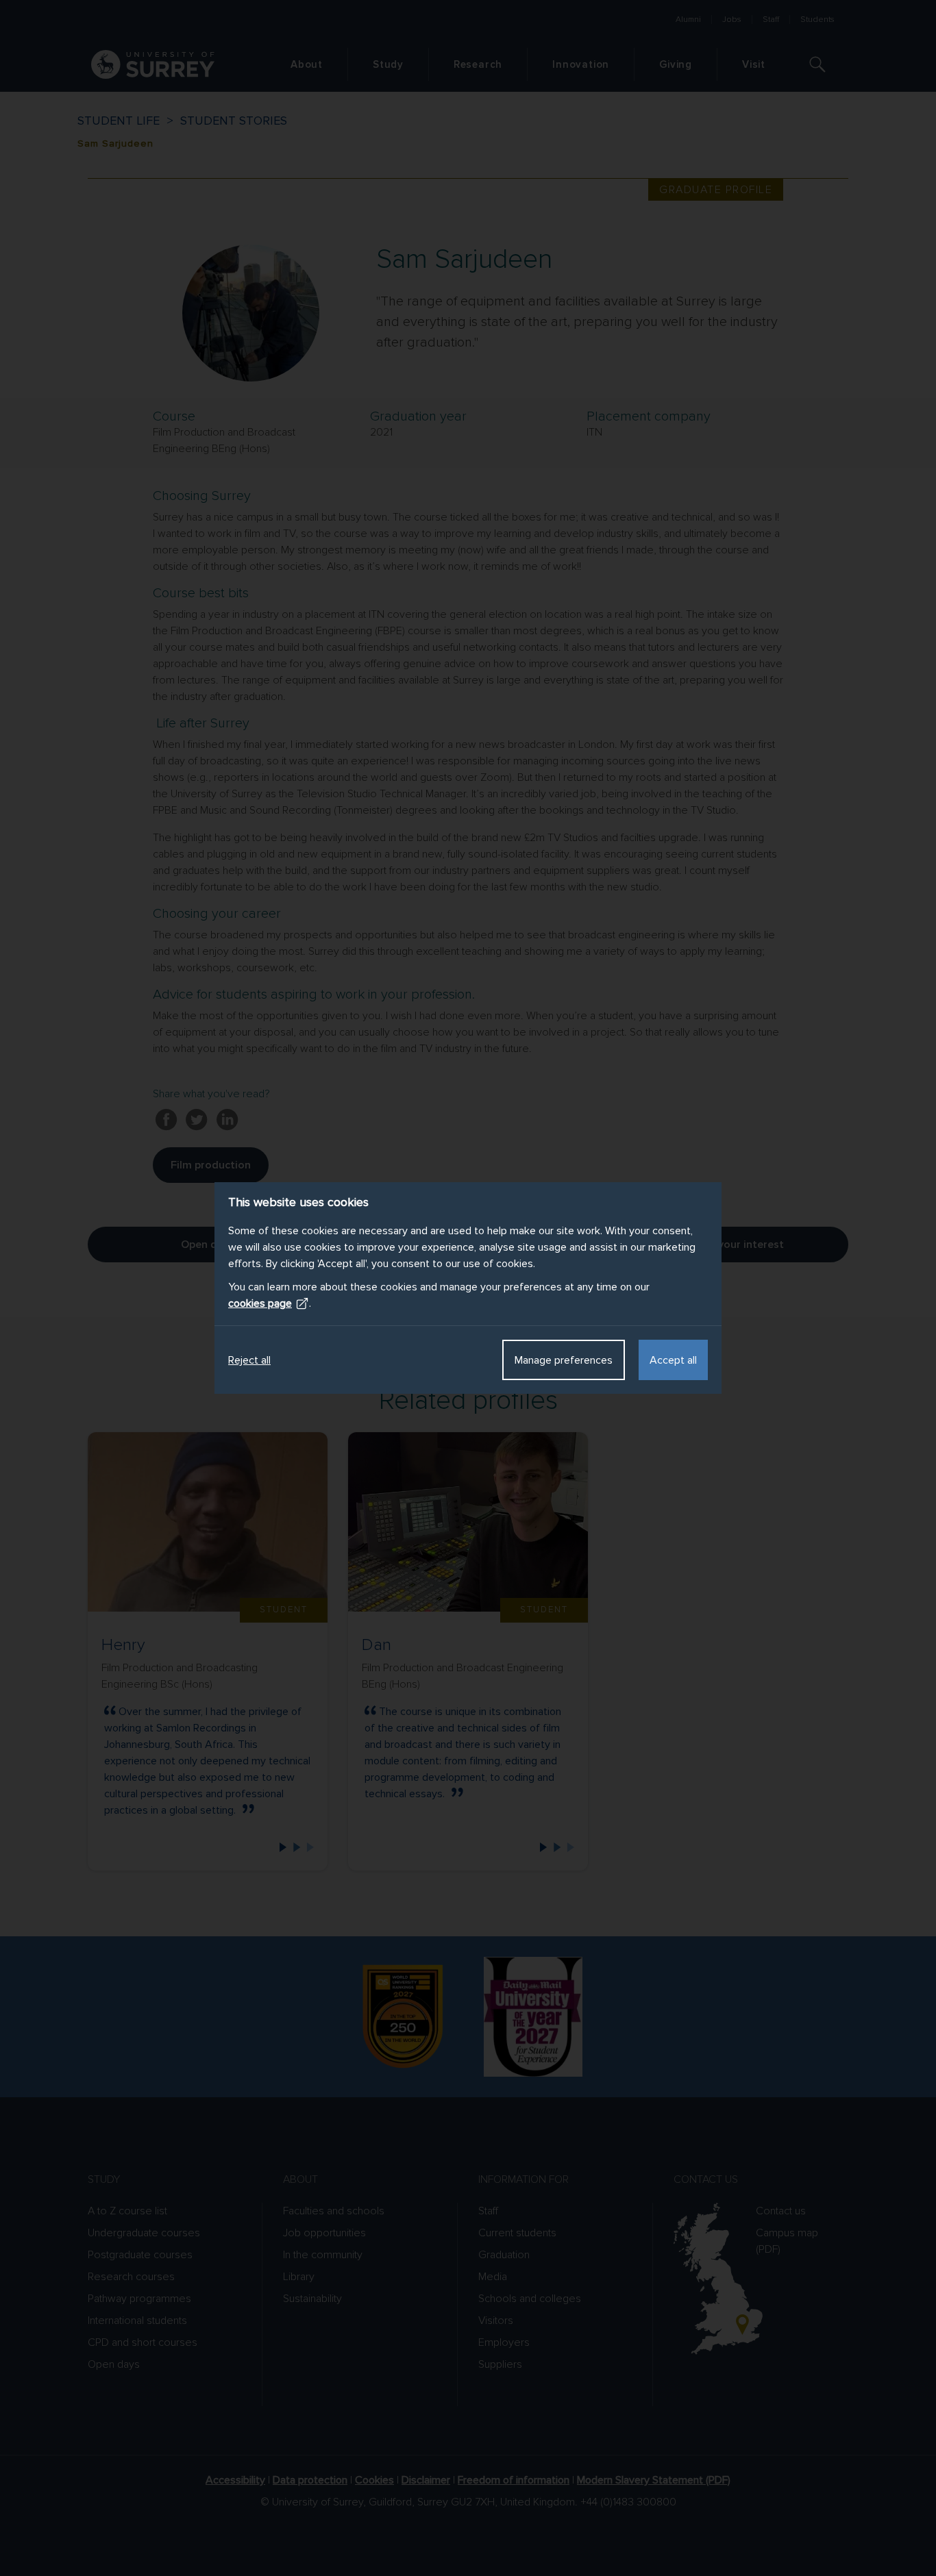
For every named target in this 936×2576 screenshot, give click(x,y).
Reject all (249, 1360)
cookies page (260, 1303)
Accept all (673, 1360)
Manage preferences (564, 1360)
